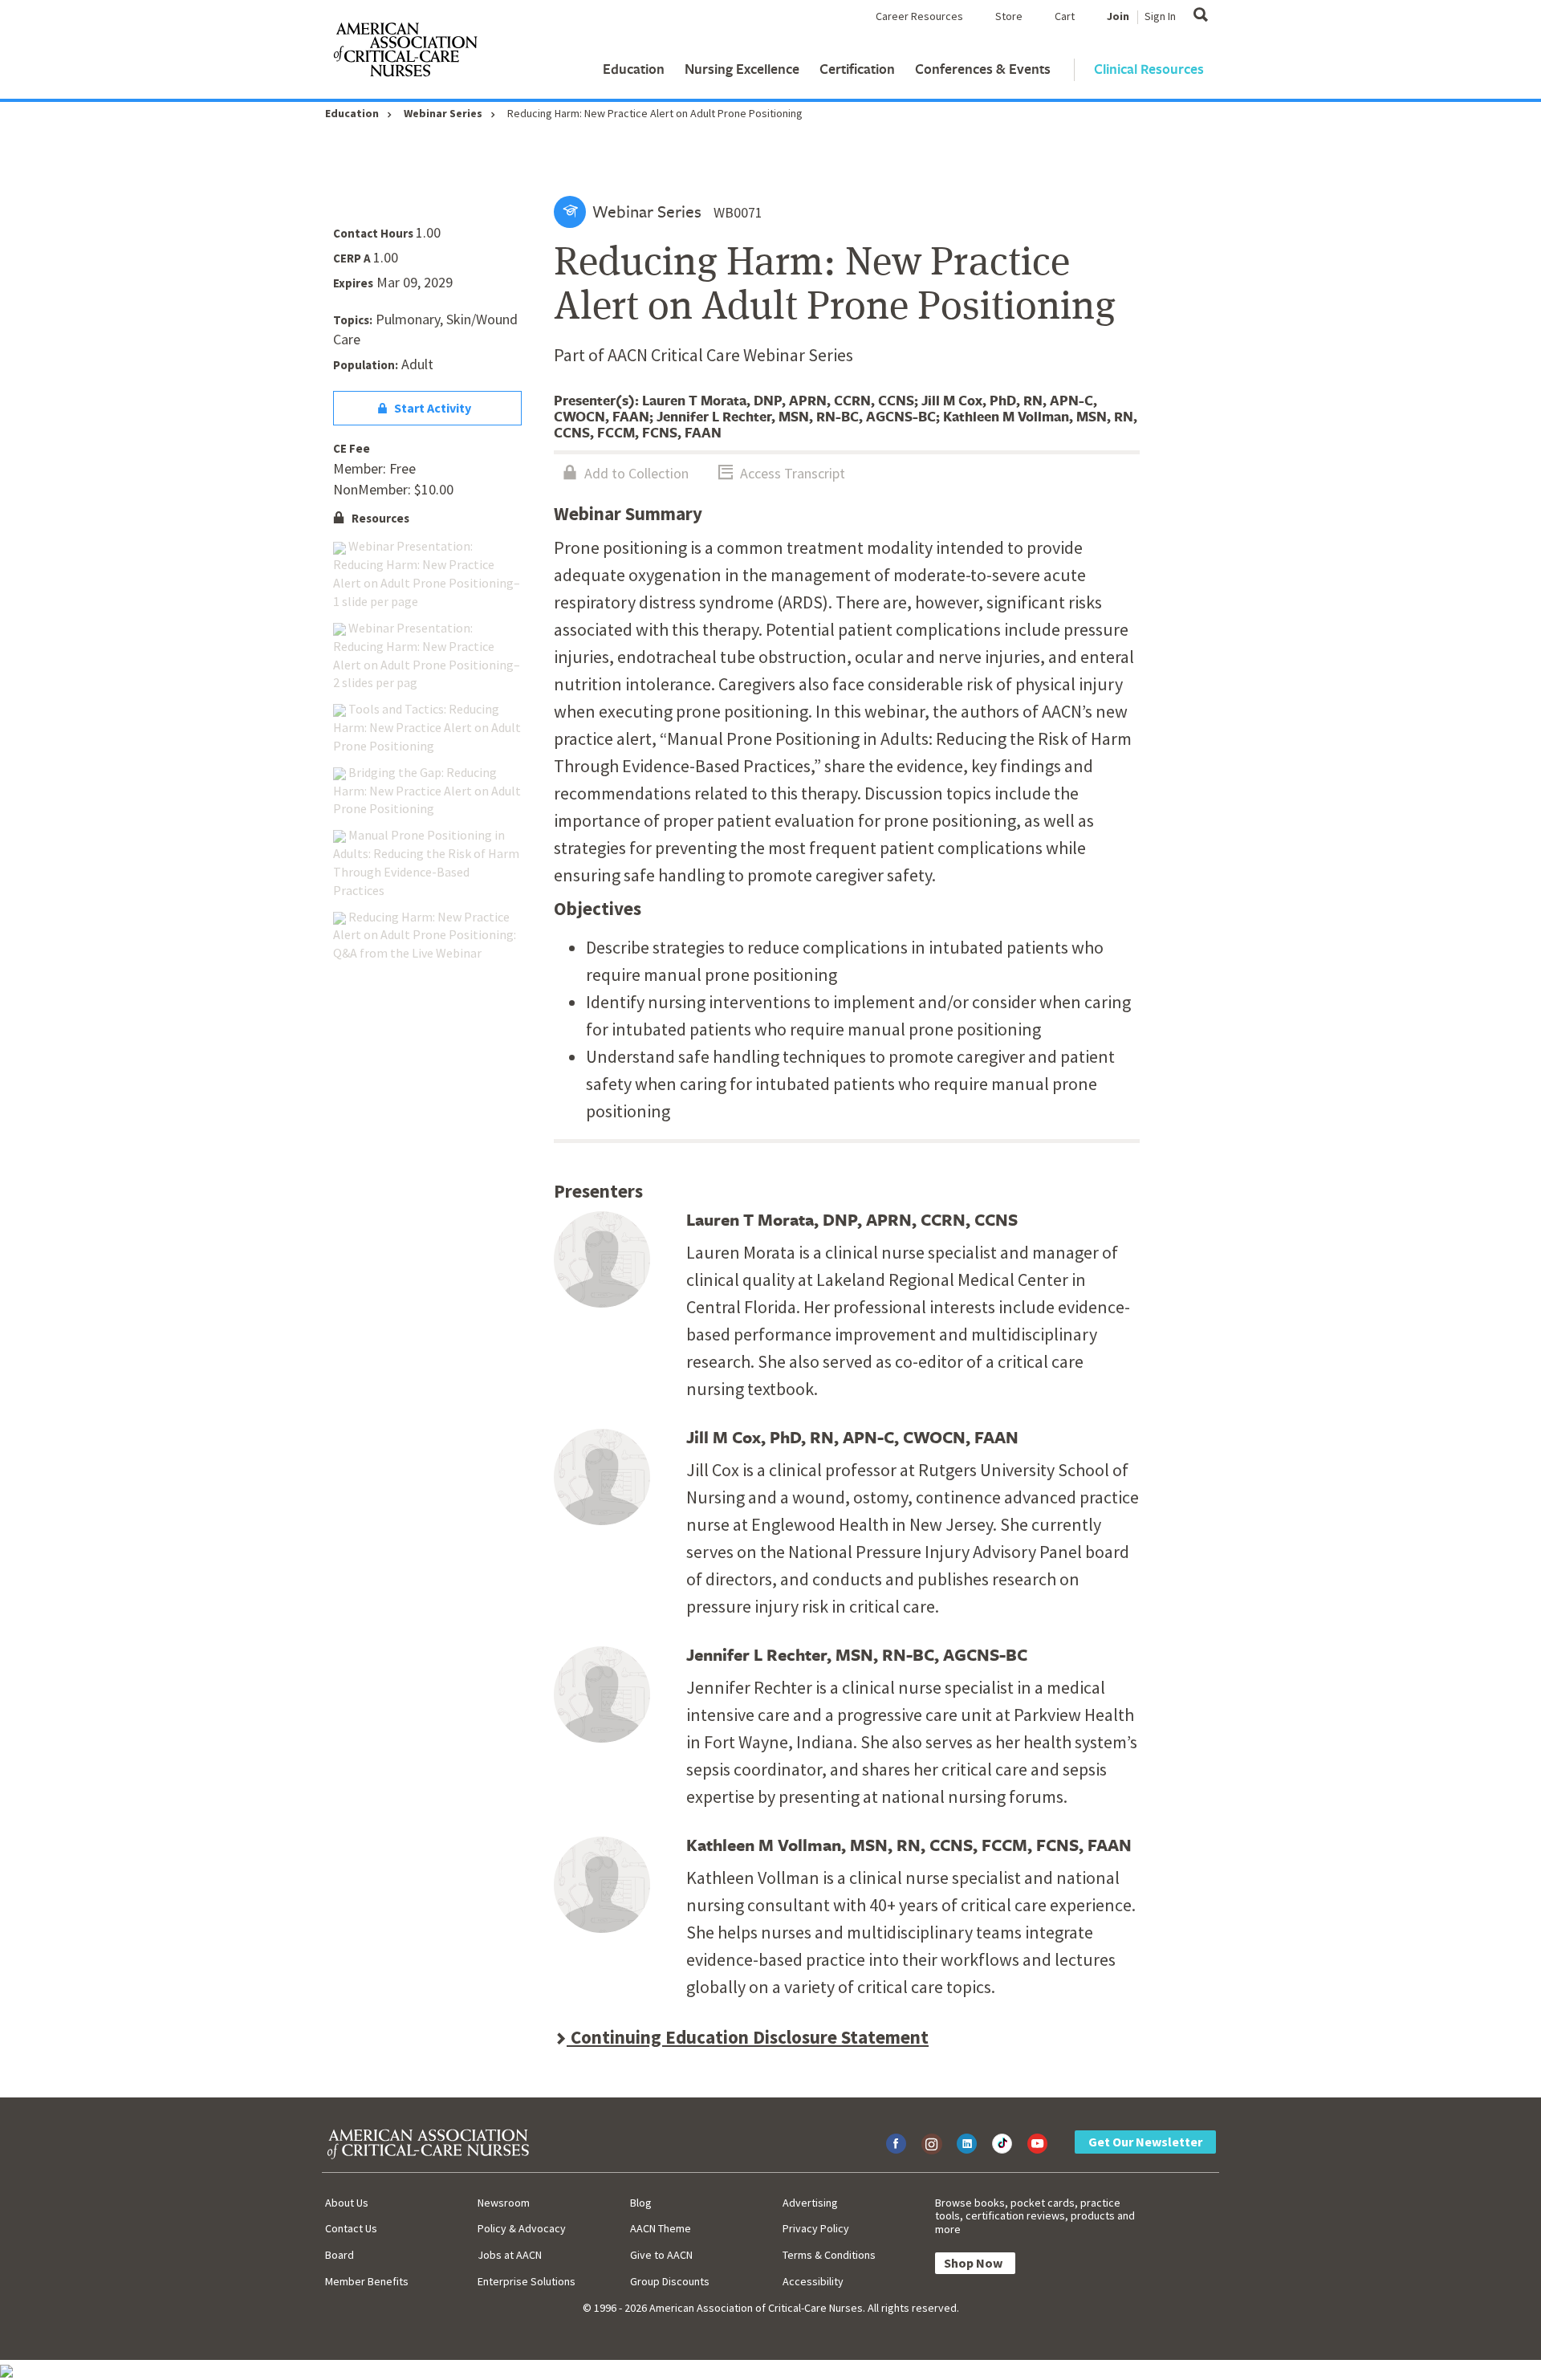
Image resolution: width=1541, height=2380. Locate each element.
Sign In (1160, 16)
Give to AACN (661, 2255)
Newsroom (504, 2203)
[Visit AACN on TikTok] (1002, 2144)
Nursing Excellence (742, 69)
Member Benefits (367, 2281)
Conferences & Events (983, 69)
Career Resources (919, 16)
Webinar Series (443, 113)
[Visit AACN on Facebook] (896, 2144)
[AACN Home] (405, 53)
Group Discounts (670, 2281)
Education (634, 69)
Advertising (810, 2203)
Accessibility (813, 2281)
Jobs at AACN (510, 2255)
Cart (1065, 16)
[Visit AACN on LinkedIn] (967, 2144)
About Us (347, 2203)
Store (1009, 16)
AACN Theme (661, 2228)
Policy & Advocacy (522, 2228)
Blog (641, 2203)
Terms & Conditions (829, 2255)
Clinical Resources (1149, 69)
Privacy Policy (816, 2228)
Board (340, 2255)
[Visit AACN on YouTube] (1037, 2144)
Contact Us (351, 2228)
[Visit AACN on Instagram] (931, 2144)
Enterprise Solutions (527, 2281)
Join (1118, 16)
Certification (857, 69)
